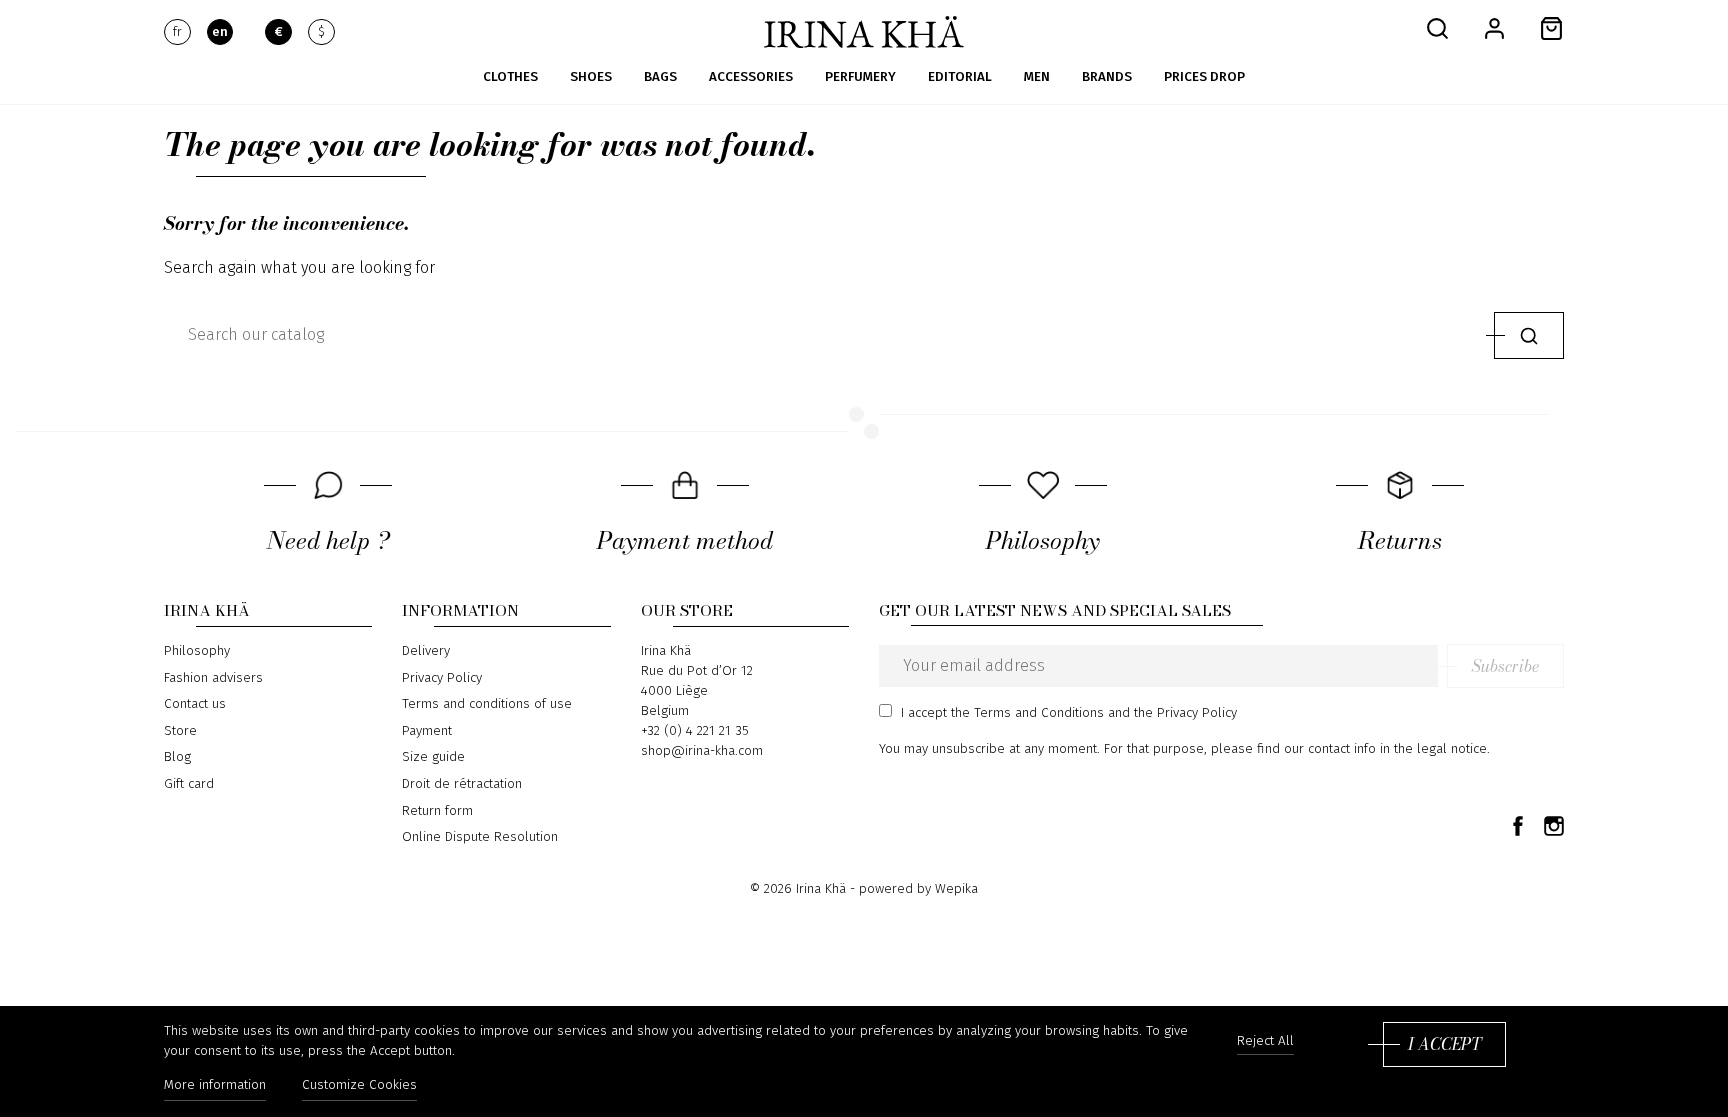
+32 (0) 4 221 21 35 (695, 731)
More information (215, 1085)
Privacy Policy (442, 678)
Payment (427, 731)
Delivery (426, 651)
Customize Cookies (359, 1085)
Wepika (956, 889)
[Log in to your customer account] (1494, 27)
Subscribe (1505, 666)
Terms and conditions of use (487, 704)
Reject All (1265, 1041)
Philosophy (197, 651)
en (220, 32)
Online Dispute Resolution (480, 837)
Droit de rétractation (462, 784)
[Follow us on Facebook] (1518, 825)
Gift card (189, 784)
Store (180, 731)
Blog (177, 757)
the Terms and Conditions (1027, 713)
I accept (1444, 1044)
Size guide (433, 757)
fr (177, 32)
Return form (437, 811)
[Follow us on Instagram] (1554, 825)
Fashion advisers (213, 678)
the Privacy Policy (1185, 713)
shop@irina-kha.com (702, 751)
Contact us (195, 704)
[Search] (1529, 335)
